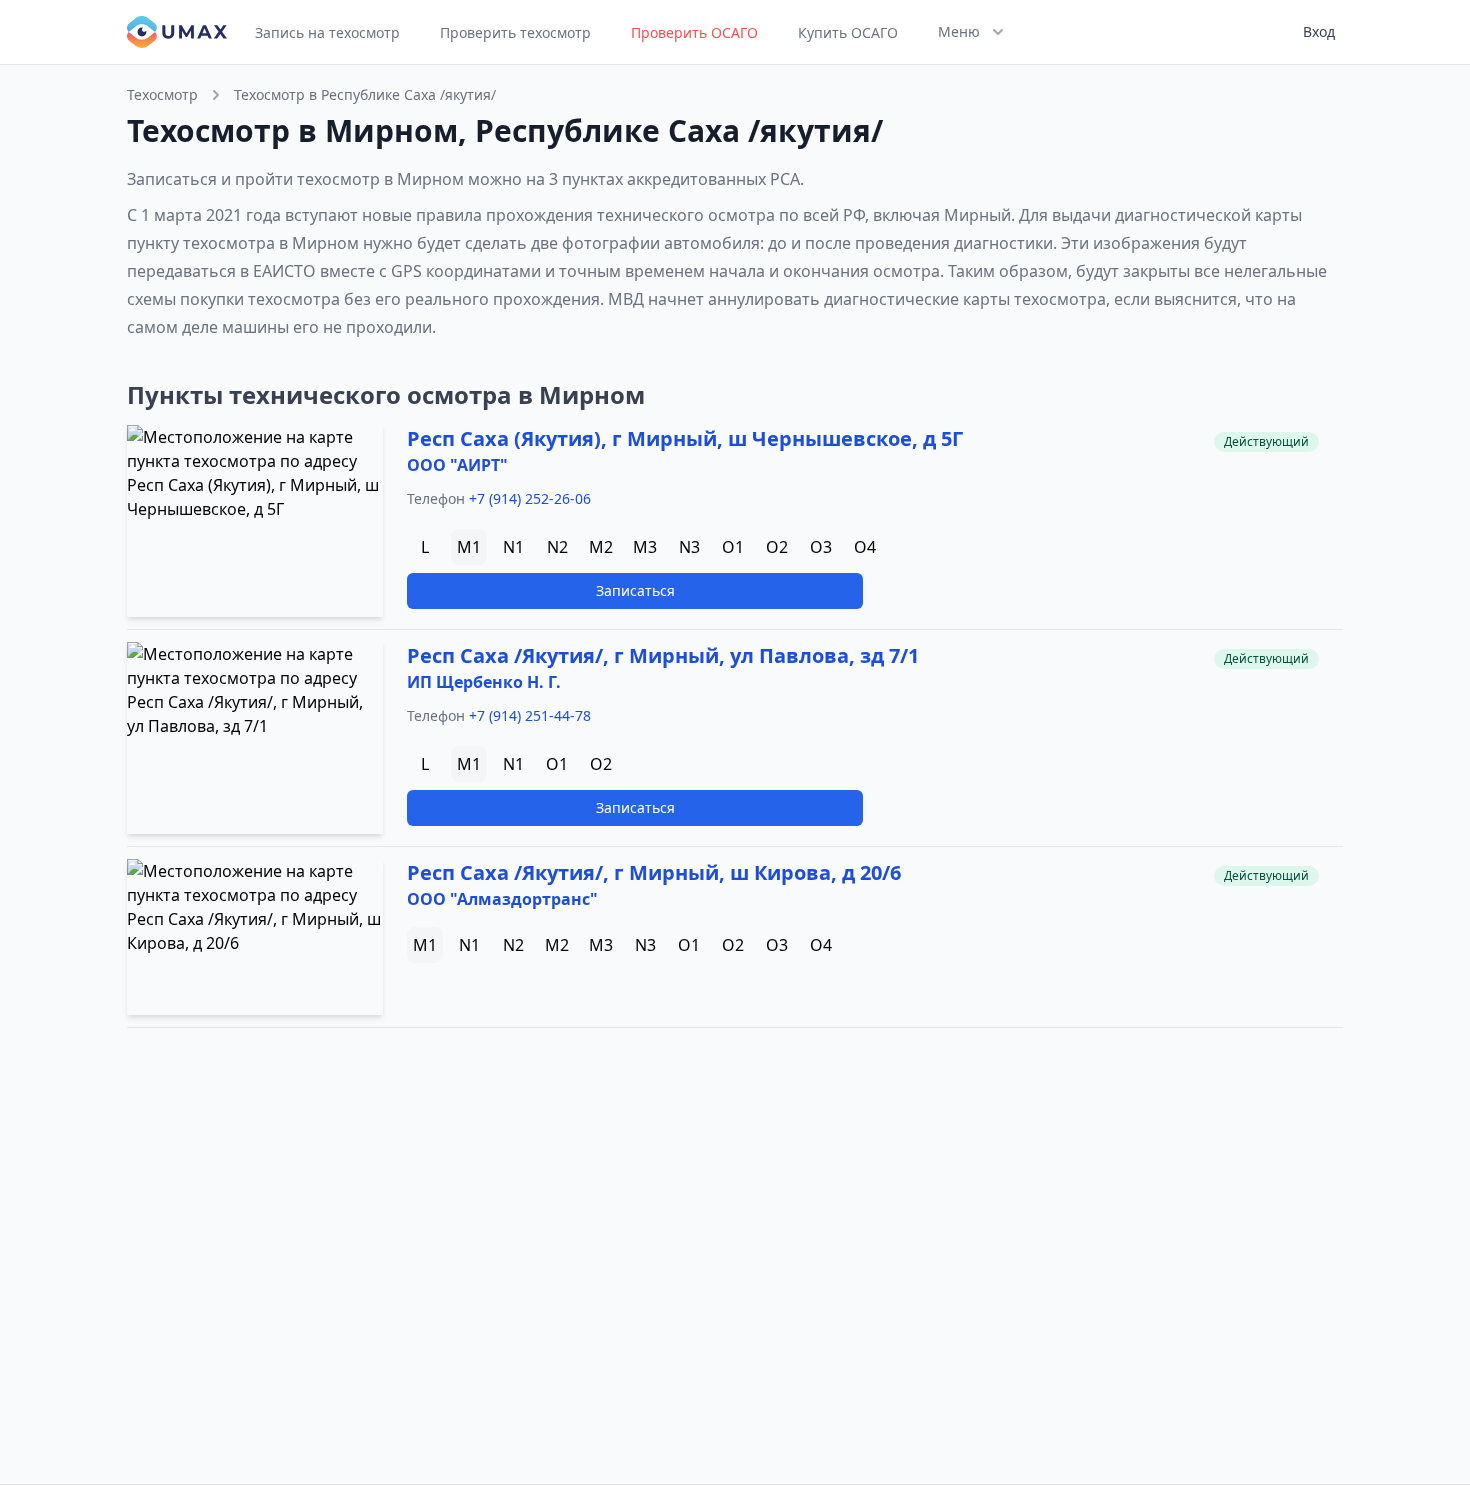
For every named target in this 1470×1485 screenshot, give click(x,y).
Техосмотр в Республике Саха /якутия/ (365, 94)
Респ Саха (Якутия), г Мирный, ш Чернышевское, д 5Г (685, 438)
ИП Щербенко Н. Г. (484, 682)
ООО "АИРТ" (457, 465)
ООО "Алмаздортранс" (502, 899)
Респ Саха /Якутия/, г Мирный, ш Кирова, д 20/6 (654, 872)
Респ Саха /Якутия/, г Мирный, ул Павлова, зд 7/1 (663, 655)
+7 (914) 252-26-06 (530, 498)
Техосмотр (162, 94)
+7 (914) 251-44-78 (530, 715)
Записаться (635, 590)
